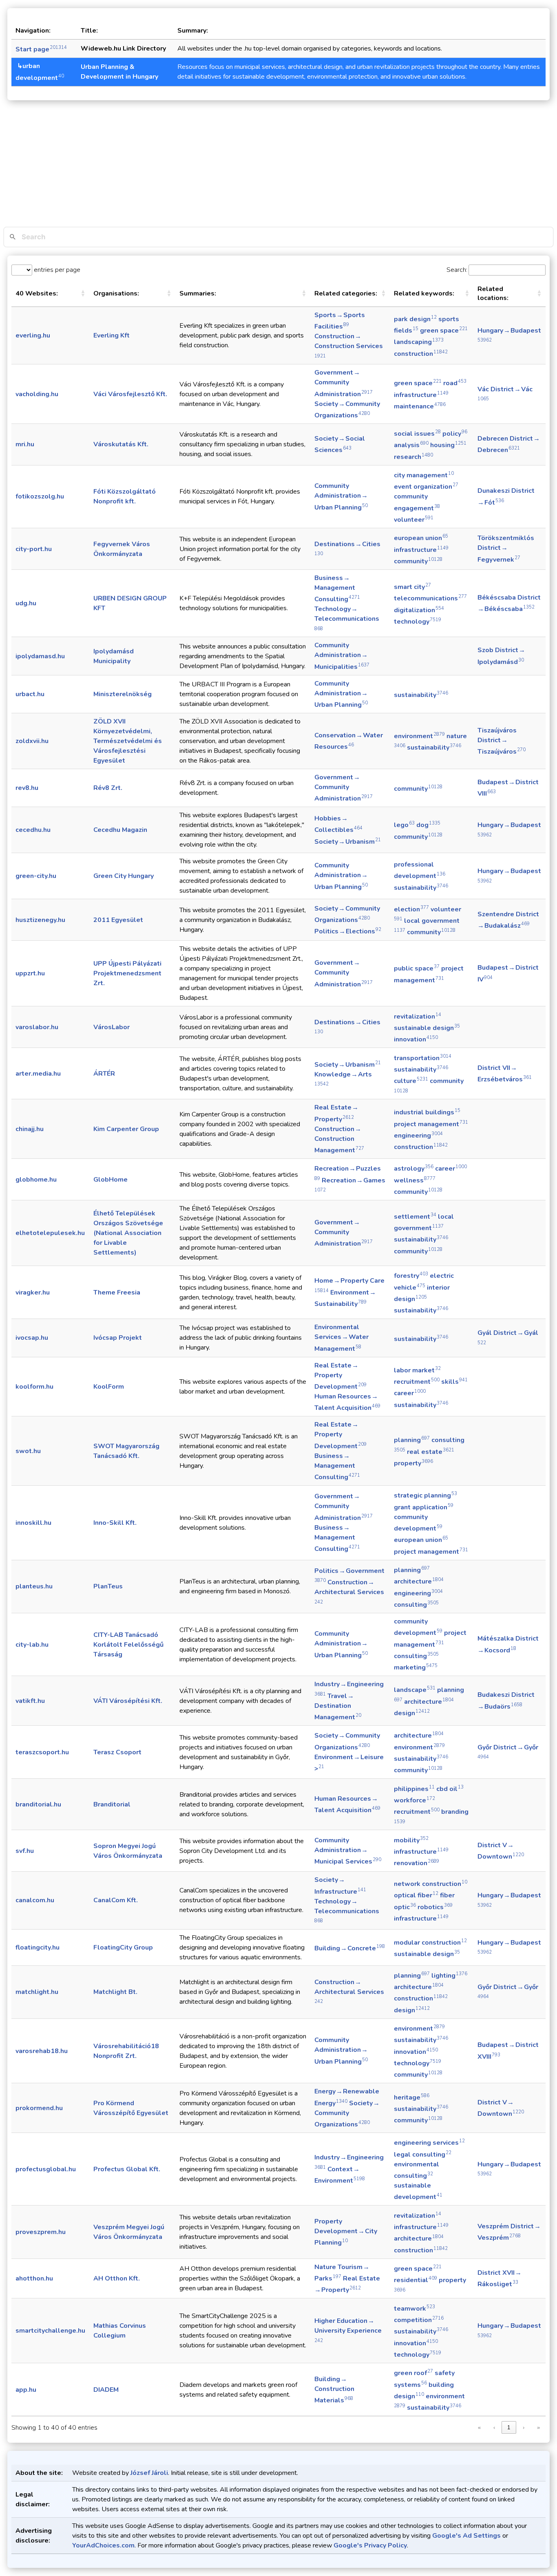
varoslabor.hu (37, 1027)
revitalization (418, 1017)
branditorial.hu (38, 1804)
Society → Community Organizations (347, 2114)
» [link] (538, 2427)
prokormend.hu (39, 2108)
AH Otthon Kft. (117, 2278)
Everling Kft (112, 335)
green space (444, 331)
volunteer (414, 520)
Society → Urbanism (348, 842)
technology (418, 622)
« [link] (479, 2427)
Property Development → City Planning (346, 2232)
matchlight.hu (37, 1992)
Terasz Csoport (117, 1752)
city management (424, 475)
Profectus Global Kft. (127, 2169)
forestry (411, 1276)
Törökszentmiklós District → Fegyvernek (506, 549)
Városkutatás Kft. (121, 444)
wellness (415, 1180)
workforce (414, 1800)
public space (417, 968)
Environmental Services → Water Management (341, 1338)
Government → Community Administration (344, 383)
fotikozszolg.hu (40, 496)
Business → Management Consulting (337, 589)
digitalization (419, 610)
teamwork (414, 2309)
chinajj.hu (30, 1129)
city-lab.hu (32, 1645)
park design (415, 319)
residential (416, 2280)
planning (412, 1440)
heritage (412, 2097)
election (411, 909)
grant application (424, 1507)
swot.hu (28, 1451)
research (413, 457)
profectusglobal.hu (46, 2169)
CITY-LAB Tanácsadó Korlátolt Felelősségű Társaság (128, 1645)
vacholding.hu (37, 394)
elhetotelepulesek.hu (50, 1233)
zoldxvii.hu (32, 741)
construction (421, 354)
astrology (414, 1169)
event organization (426, 487)
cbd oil (450, 1789)
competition (419, 2320)
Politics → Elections (348, 931)
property (413, 1463)
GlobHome (111, 1180)
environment (419, 736)
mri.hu (25, 444)
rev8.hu (27, 788)
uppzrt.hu (30, 973)
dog (428, 825)
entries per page (56, 270)
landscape (415, 1690)
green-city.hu (36, 876)
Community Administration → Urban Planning (341, 496)
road (455, 383)
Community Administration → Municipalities (342, 656)
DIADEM (106, 2390)
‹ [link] (494, 2427)
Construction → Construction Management (339, 1140)
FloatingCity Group (123, 1947)
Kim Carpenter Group (126, 1129)
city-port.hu (34, 549)
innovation (416, 1039)
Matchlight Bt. (115, 1992)
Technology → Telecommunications (347, 618)
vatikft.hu (30, 1701)
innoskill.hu (33, 1523)
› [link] (524, 2427)
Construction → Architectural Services (349, 1591)
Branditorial (112, 1804)
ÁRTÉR (104, 1074)
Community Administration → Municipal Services (348, 1851)
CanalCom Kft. (116, 1900)
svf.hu (25, 1851)
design (412, 1713)
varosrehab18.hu (42, 2051)
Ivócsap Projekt (118, 1338)
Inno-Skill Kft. (115, 1523)
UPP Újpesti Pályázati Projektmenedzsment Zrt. (127, 973)
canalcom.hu (35, 1900)
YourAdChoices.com (103, 2545)
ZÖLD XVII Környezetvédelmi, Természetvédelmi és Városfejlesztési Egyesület (128, 741)
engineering (418, 1136)
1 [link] (509, 2427)
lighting (449, 1976)
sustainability (421, 695)
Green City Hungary (124, 876)
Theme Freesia (117, 1292)
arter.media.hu (38, 1074)
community (418, 561)
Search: (457, 270)
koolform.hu (34, 1387)
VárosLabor (112, 1027)
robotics (435, 1907)
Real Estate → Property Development (340, 1376)
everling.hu (33, 335)
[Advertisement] (278, 165)
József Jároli (149, 2473)
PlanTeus (108, 1586)
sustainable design (427, 1028)
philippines (414, 1789)
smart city (412, 587)
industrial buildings (427, 1112)
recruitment (417, 1382)
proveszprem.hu (41, 2232)
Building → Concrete (350, 1948)
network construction (431, 1884)
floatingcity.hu (38, 1947)
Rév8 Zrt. (108, 788)
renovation (417, 1863)
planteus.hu (34, 1586)
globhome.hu (36, 1180)
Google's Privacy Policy (370, 2545)
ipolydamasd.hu (40, 656)
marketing (416, 1667)
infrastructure (421, 395)
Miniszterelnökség (123, 694)
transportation (423, 1058)
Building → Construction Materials (334, 2390)
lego (404, 825)
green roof (413, 2373)
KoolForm (109, 1387)
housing (448, 445)
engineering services (429, 2143)
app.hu (26, 2390)
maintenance (420, 406)
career (451, 1169)
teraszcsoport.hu (42, 1752)
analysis (411, 445)
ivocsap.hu (32, 1338)
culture (411, 1081)
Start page (41, 49)
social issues (417, 434)
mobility (411, 1840)
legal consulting (423, 2155)
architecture (419, 1581)
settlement (415, 1217)
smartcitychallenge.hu (50, 2331)
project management (431, 1124)
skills (454, 1382)
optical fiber (416, 1895)
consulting (416, 1605)
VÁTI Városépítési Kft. (128, 1701)
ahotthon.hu (34, 2278)
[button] (83, 293)
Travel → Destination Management (338, 1707)
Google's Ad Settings (466, 2536)
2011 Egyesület (118, 920)
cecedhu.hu (33, 830)
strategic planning (425, 1495)
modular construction (430, 1943)
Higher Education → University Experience (348, 2330)
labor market (417, 1370)
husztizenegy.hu (40, 920)
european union (421, 538)
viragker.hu (33, 1292)
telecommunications (430, 598)
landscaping (419, 342)
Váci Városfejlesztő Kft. (130, 394)
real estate (431, 1452)
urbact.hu (30, 694)
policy (455, 434)
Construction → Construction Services (349, 345)
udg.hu (26, 603)
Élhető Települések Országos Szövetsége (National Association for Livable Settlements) (128, 1233)
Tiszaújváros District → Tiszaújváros (502, 741)
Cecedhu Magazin (120, 830)
